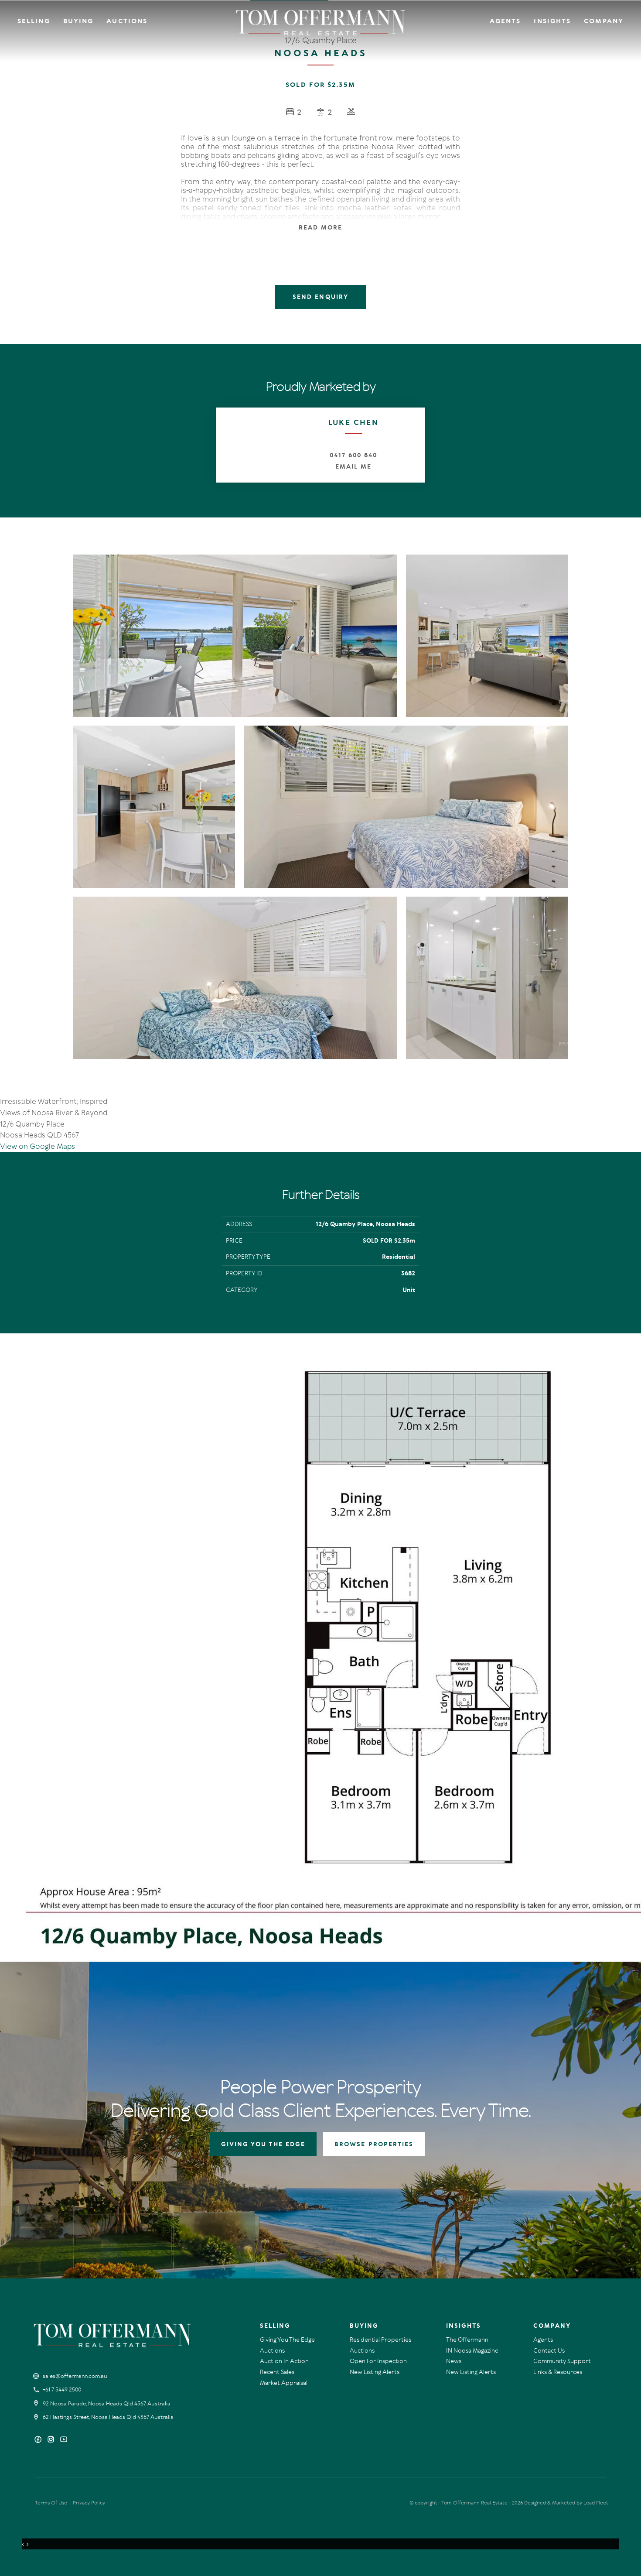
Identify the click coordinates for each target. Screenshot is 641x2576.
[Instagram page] (52, 2440)
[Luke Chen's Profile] (249, 440)
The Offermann (467, 2340)
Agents (505, 21)
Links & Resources (558, 2372)
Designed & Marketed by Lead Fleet (566, 2503)
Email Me (353, 467)
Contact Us (549, 2351)
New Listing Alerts (375, 2372)
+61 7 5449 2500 (62, 2390)
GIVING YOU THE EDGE (263, 2144)
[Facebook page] (39, 2440)
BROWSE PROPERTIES (374, 2144)
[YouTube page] (64, 2440)
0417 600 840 (353, 455)
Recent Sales (277, 2372)
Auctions (127, 21)
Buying (78, 21)
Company (604, 21)
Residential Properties (380, 2340)
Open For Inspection (378, 2361)
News (454, 2361)
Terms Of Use (51, 2503)
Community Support (562, 2361)
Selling (34, 21)
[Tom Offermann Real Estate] (321, 23)
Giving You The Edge (287, 2340)
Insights (552, 21)
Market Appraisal (284, 2383)
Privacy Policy (89, 2503)
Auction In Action (284, 2361)
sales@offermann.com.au (75, 2376)
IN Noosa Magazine (472, 2351)
